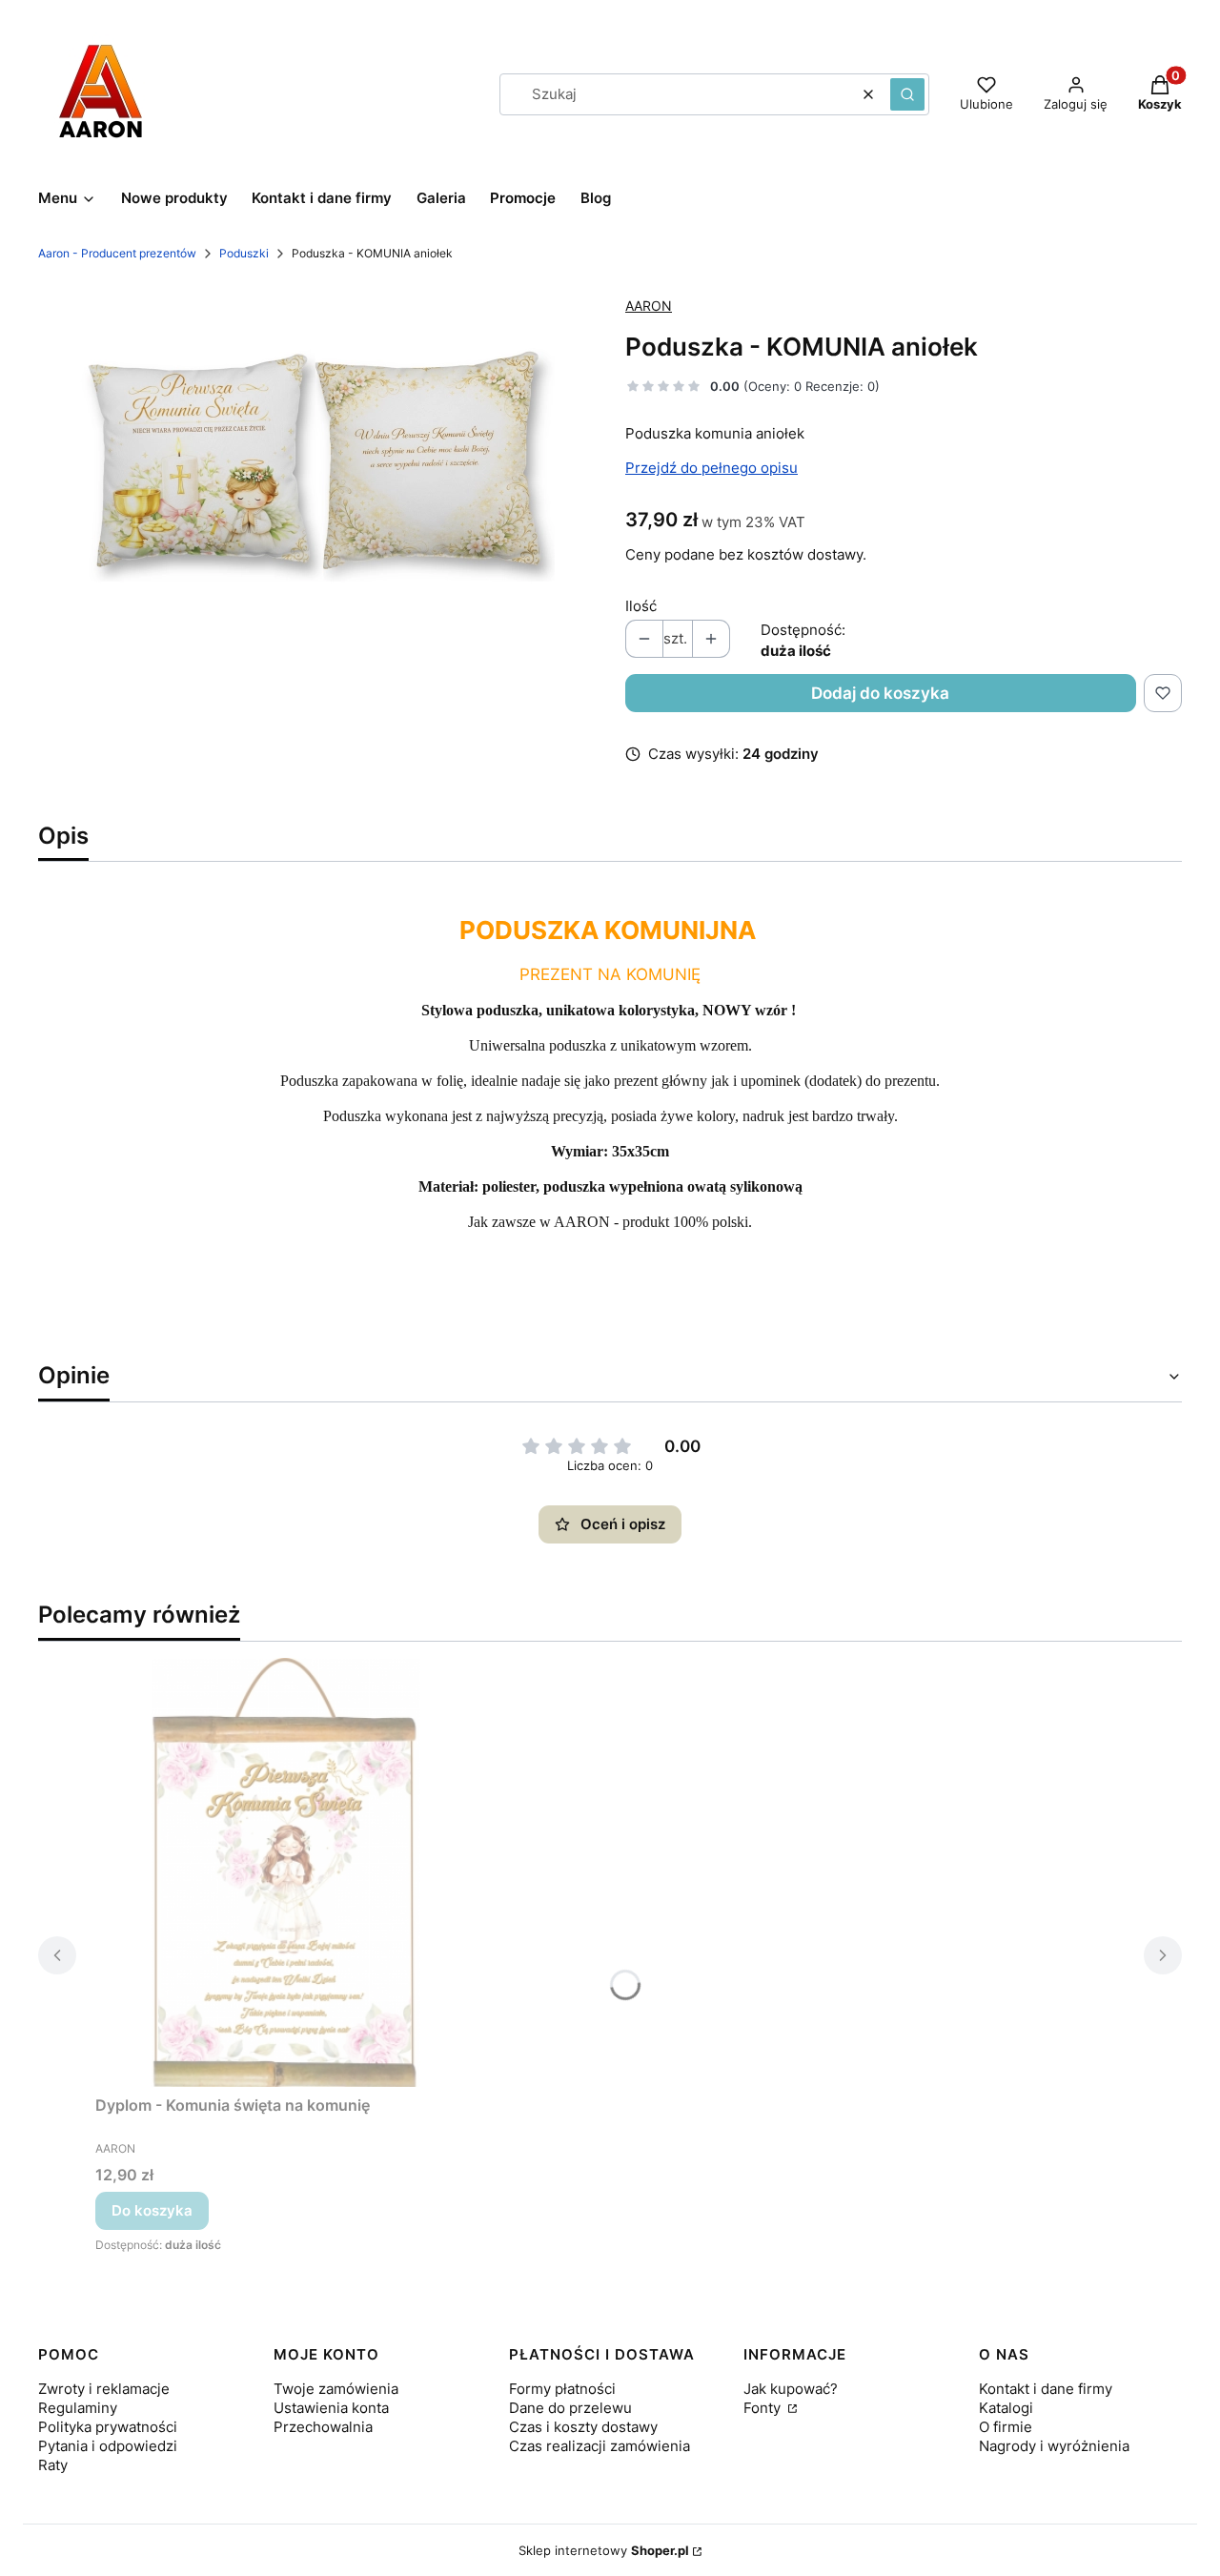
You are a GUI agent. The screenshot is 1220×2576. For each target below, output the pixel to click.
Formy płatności (562, 2389)
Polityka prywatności (108, 2427)
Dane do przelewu (570, 2408)
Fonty (764, 2408)
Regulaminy (78, 2408)
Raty (53, 2465)
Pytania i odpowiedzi (108, 2446)
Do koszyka (152, 2210)
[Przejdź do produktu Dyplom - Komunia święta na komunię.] (286, 1872)
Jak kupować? (791, 2389)
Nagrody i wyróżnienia (1054, 2446)
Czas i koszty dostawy (583, 2427)
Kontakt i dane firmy (1046, 2389)
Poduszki (244, 253)
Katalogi (1006, 2408)
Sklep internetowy (604, 2550)
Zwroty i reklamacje (104, 2389)
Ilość (641, 606)
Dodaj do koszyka (880, 693)
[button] (907, 94)
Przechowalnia (323, 2427)
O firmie (1006, 2427)
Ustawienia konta (331, 2408)
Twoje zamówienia (336, 2389)
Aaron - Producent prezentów (117, 253)
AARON (649, 306)
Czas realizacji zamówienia (600, 2446)
